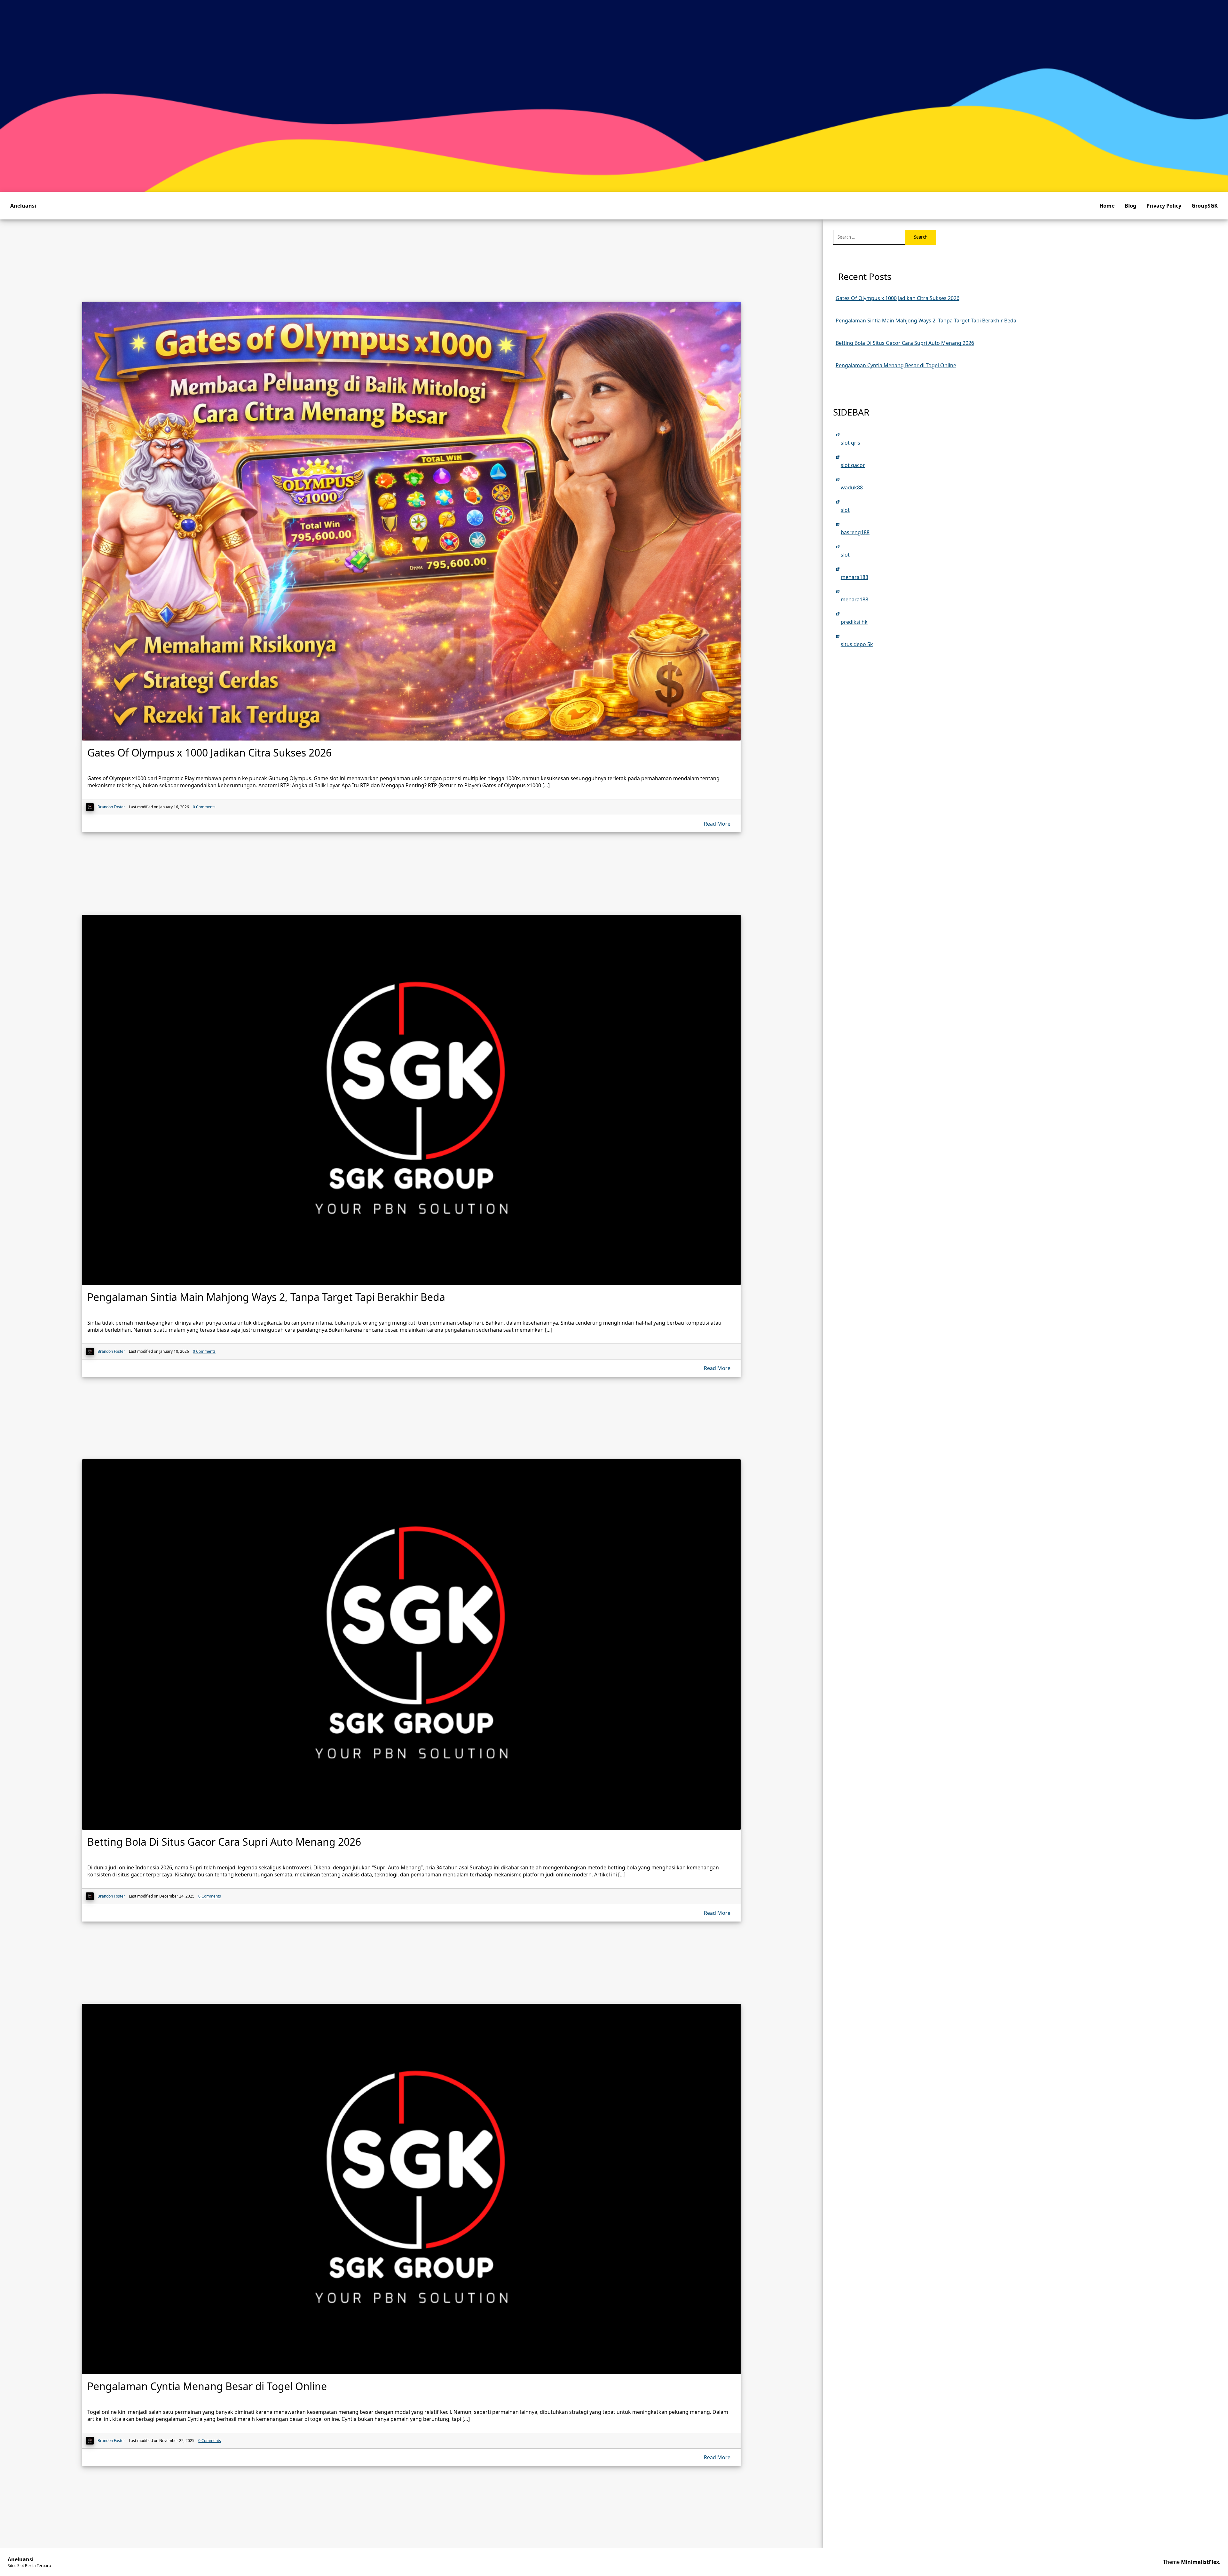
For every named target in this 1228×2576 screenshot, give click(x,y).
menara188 (854, 577)
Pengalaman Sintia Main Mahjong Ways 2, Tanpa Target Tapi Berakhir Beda (926, 321)
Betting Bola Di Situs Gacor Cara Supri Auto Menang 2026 (905, 343)
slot (845, 510)
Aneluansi (23, 206)
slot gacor (853, 465)
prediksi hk (854, 622)
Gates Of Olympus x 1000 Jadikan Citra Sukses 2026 (897, 298)
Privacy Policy (1164, 206)
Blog (1130, 206)
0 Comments (204, 807)
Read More (717, 824)
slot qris (850, 443)
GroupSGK (1205, 206)
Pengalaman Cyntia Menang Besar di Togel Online (896, 365)
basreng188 (855, 532)
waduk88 (852, 487)
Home (1107, 206)
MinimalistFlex (1200, 2562)
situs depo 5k (857, 644)
